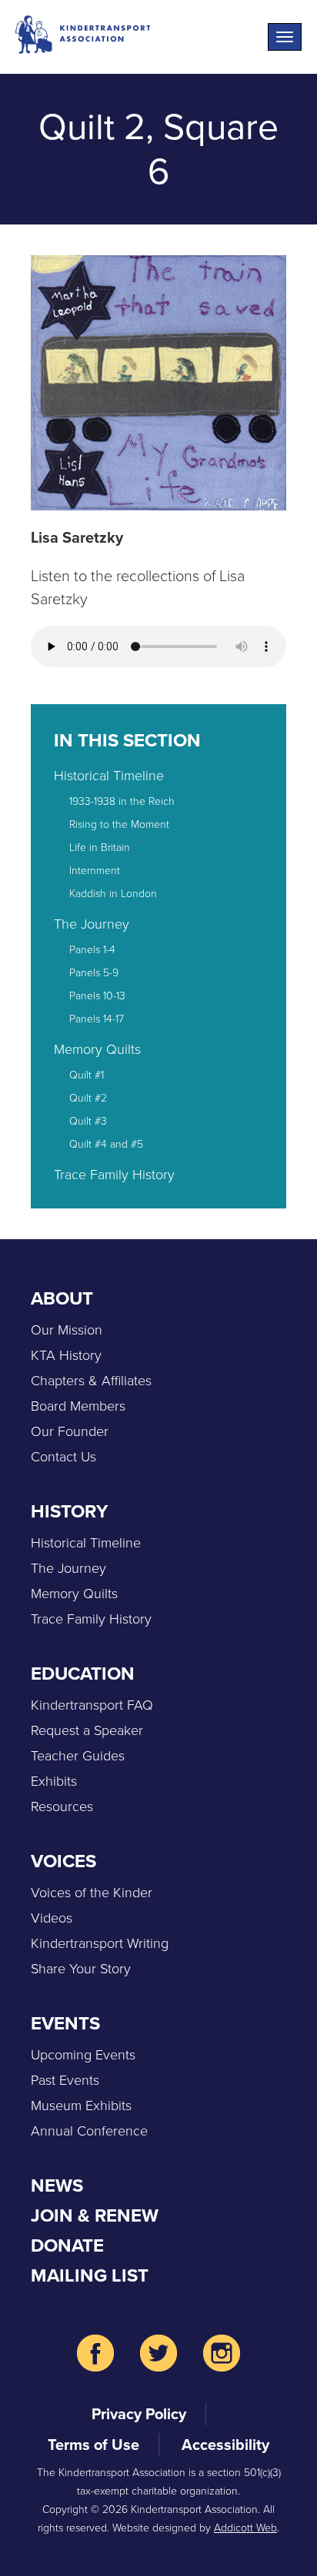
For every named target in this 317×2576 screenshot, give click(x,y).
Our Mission (67, 1330)
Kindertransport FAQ (92, 1705)
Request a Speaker (87, 1730)
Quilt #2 (88, 1098)
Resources (62, 1807)
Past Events (65, 2080)
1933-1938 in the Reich (122, 801)
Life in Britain (100, 848)
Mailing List (90, 2275)
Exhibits (54, 1781)
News (57, 2185)
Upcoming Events (83, 2055)
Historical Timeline (109, 776)
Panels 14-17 (97, 1019)
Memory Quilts (97, 1049)
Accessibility (225, 2445)
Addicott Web (245, 2528)
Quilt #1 (87, 1075)
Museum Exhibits (81, 2106)
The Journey (92, 924)
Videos (52, 1918)
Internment (95, 871)
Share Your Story (81, 1969)
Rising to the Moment (119, 824)
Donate (67, 2245)
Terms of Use (93, 2445)
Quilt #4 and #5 (106, 1144)
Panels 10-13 (97, 996)
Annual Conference (89, 2131)
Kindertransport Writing (100, 1943)
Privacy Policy (139, 2414)
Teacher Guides (78, 1756)
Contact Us (63, 1457)
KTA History (66, 1355)
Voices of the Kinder (92, 1893)
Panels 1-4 (92, 950)
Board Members (78, 1406)
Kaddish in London (113, 894)
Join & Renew (95, 2215)
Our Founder (70, 1431)
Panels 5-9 (94, 973)
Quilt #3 (88, 1121)
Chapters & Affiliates (91, 1381)
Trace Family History (114, 1175)
